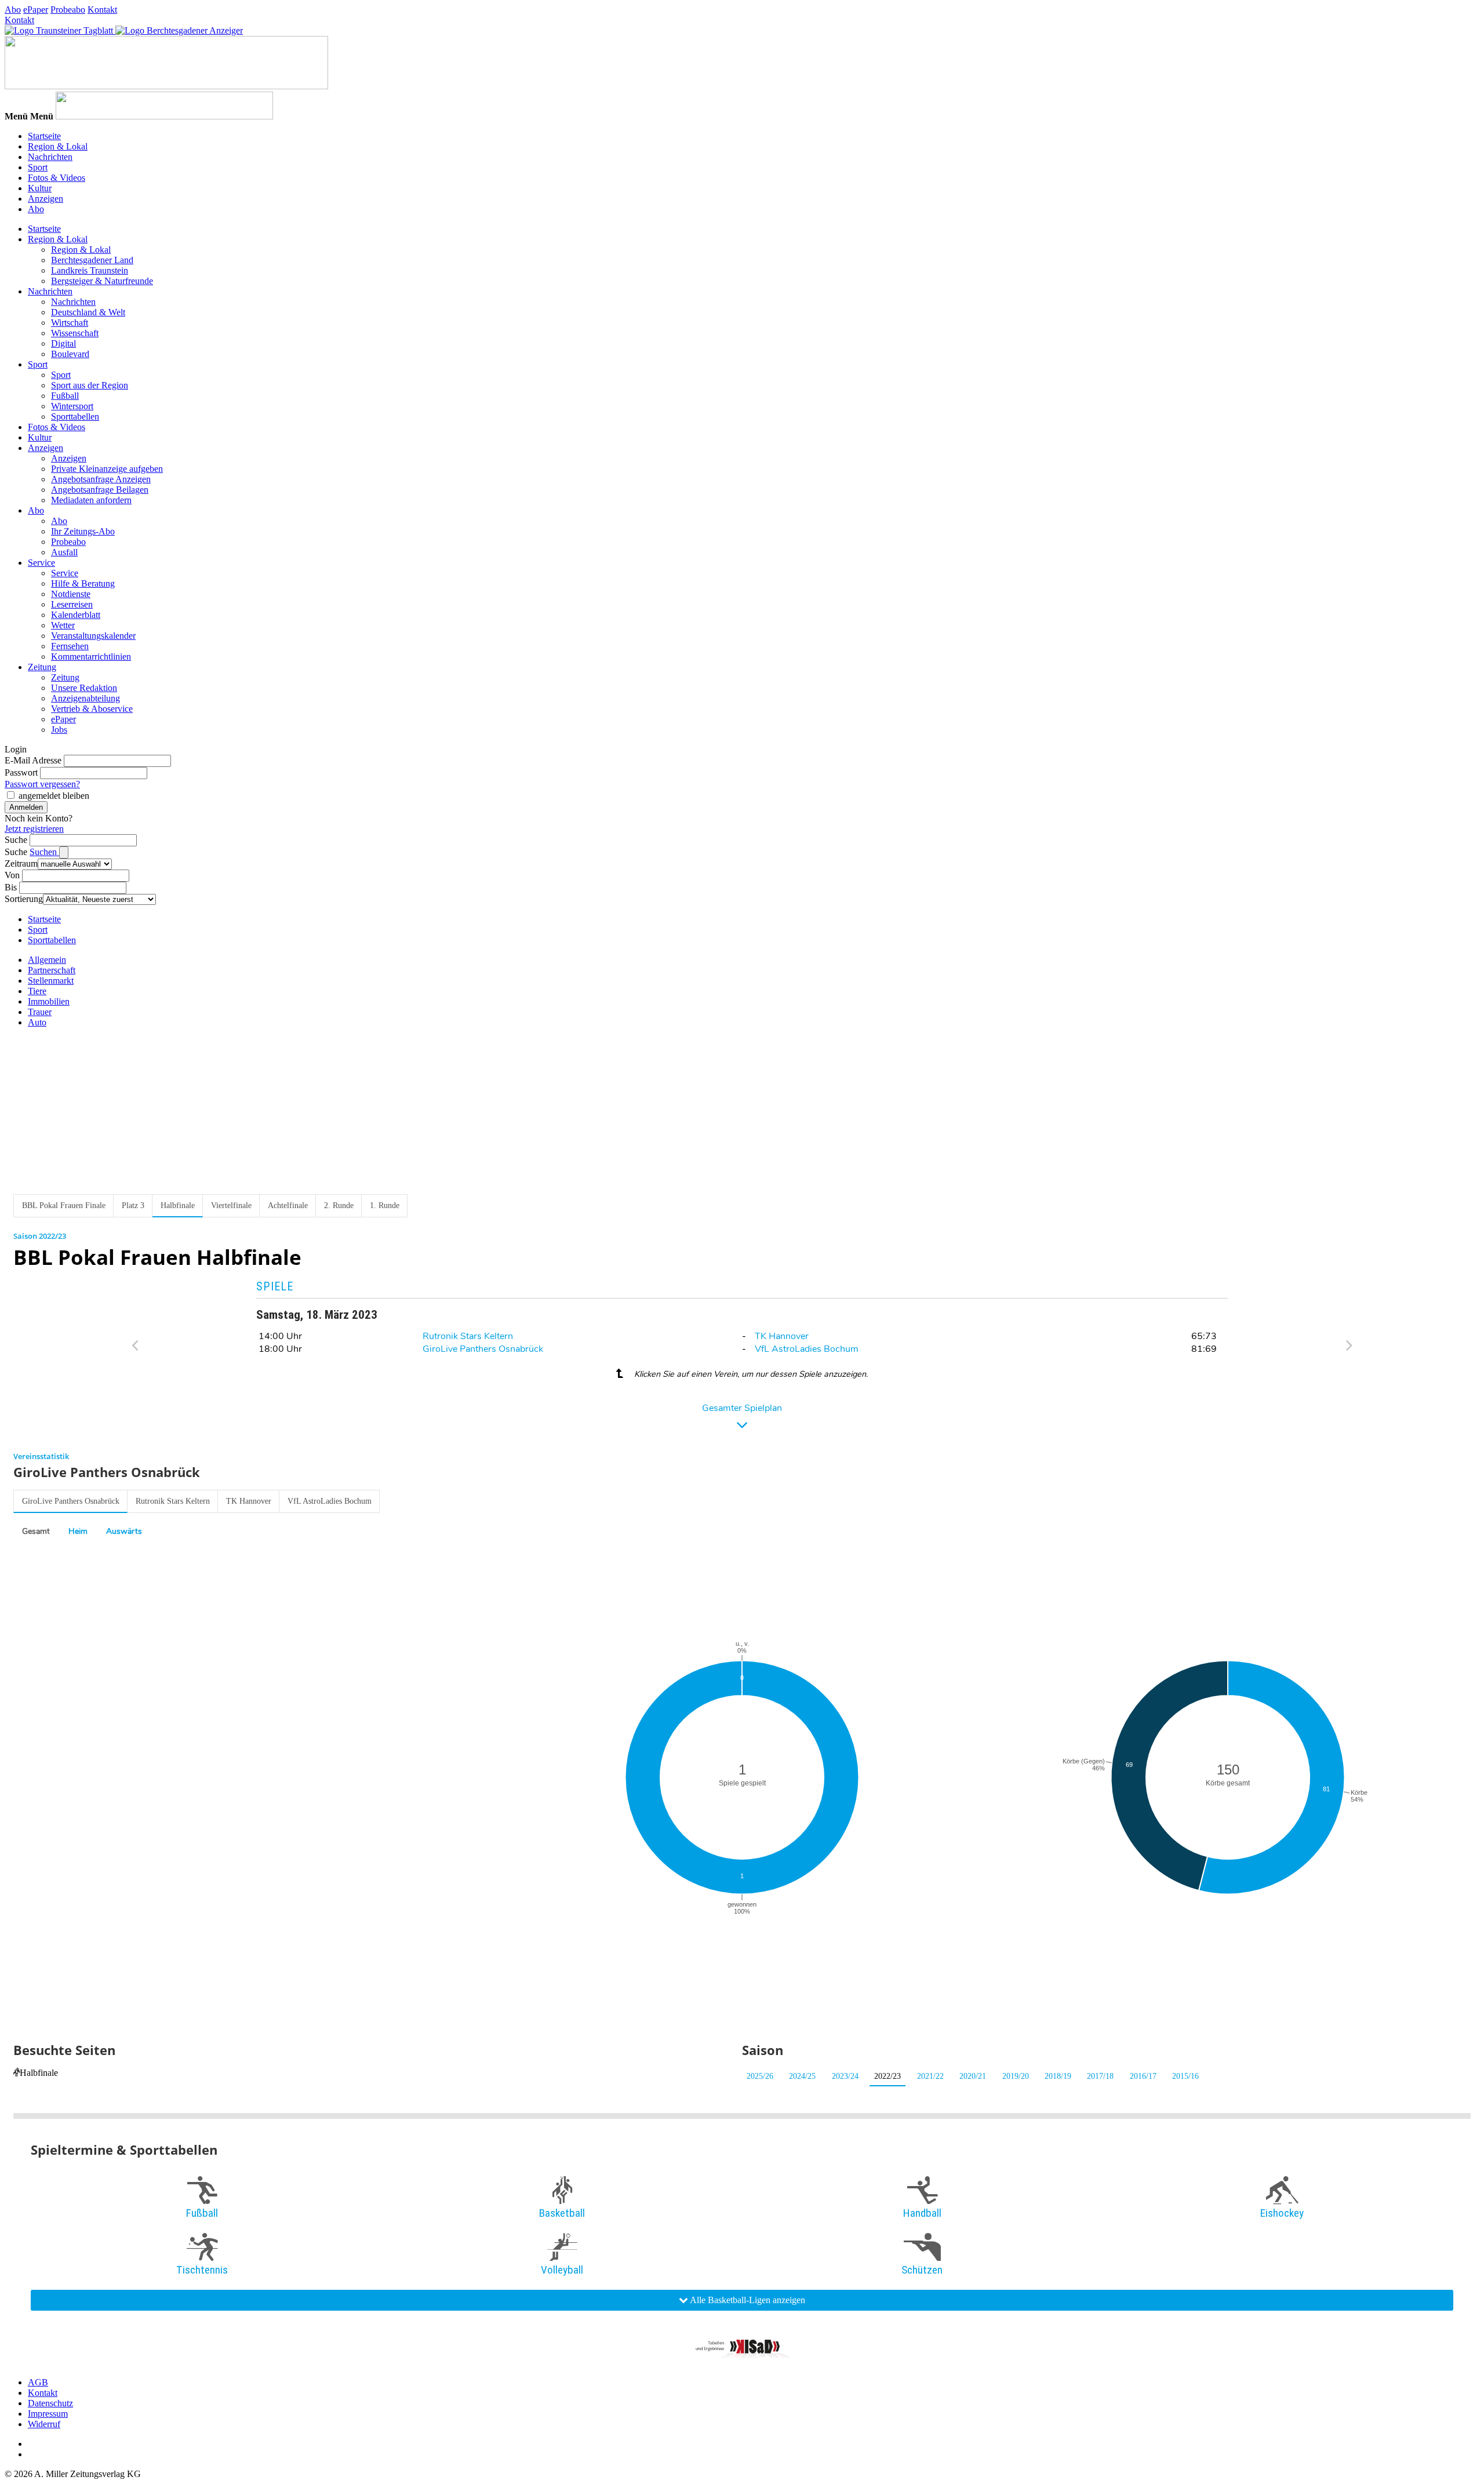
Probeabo (68, 10)
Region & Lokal (58, 146)
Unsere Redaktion (84, 688)
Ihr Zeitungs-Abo (83, 531)
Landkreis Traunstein (90, 270)
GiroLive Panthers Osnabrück (483, 1349)
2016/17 (1143, 2076)
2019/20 (1016, 2076)
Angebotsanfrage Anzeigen (101, 479)
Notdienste (71, 594)
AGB (38, 2382)
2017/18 (1100, 2076)
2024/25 (802, 2076)
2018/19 (1058, 2076)
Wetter (63, 625)
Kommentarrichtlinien (91, 657)
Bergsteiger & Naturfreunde (102, 281)
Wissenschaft (75, 333)
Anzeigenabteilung (86, 698)
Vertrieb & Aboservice (92, 709)
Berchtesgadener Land (92, 260)
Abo (13, 10)
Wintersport (72, 406)
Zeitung (42, 667)
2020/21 (973, 2076)
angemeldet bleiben (54, 796)
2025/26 (760, 2076)
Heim (78, 1531)
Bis (11, 887)
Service (41, 563)
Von (12, 875)
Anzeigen (46, 199)
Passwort (21, 772)
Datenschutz (50, 2403)
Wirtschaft (70, 323)
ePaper (36, 10)
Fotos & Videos (57, 178)
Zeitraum (21, 863)
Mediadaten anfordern (91, 500)
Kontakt (102, 10)
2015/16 (1185, 2076)
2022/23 (888, 2076)
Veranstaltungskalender (93, 636)
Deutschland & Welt (88, 312)
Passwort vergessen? (42, 784)
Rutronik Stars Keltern (468, 1336)
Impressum (48, 2414)
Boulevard (70, 354)
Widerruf (44, 2424)
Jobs (59, 730)
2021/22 (930, 2076)
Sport (38, 167)
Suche (16, 840)
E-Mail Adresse (33, 760)
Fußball (65, 396)
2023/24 (845, 2076)
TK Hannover (782, 1336)
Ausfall (64, 552)
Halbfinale (39, 2073)
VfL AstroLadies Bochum (807, 1349)
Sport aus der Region (90, 385)
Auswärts (124, 1531)
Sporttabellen (75, 417)
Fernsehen (70, 646)
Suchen (44, 852)
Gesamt (36, 1531)
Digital (63, 343)
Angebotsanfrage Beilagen (100, 490)
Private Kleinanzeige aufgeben (107, 469)
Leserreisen (72, 604)
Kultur (40, 188)
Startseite (44, 136)
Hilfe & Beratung (83, 583)
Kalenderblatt (76, 615)
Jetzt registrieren (34, 829)
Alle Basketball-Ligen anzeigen (747, 2300)
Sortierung (24, 899)
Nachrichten (50, 157)
